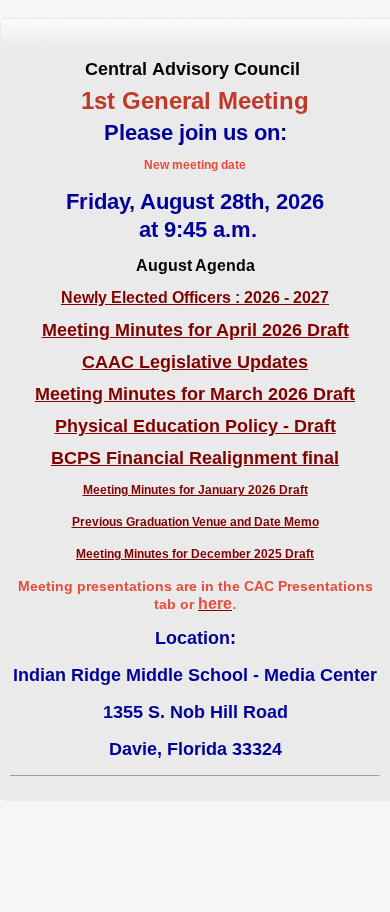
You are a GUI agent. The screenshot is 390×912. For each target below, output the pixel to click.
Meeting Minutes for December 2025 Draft (195, 554)
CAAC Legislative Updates (195, 362)
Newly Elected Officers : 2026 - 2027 (195, 297)
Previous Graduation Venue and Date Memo (195, 522)
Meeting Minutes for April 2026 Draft (195, 330)
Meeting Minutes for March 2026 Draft (195, 394)
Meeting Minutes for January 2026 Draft (195, 490)
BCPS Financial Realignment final (195, 458)
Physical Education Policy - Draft (195, 426)
